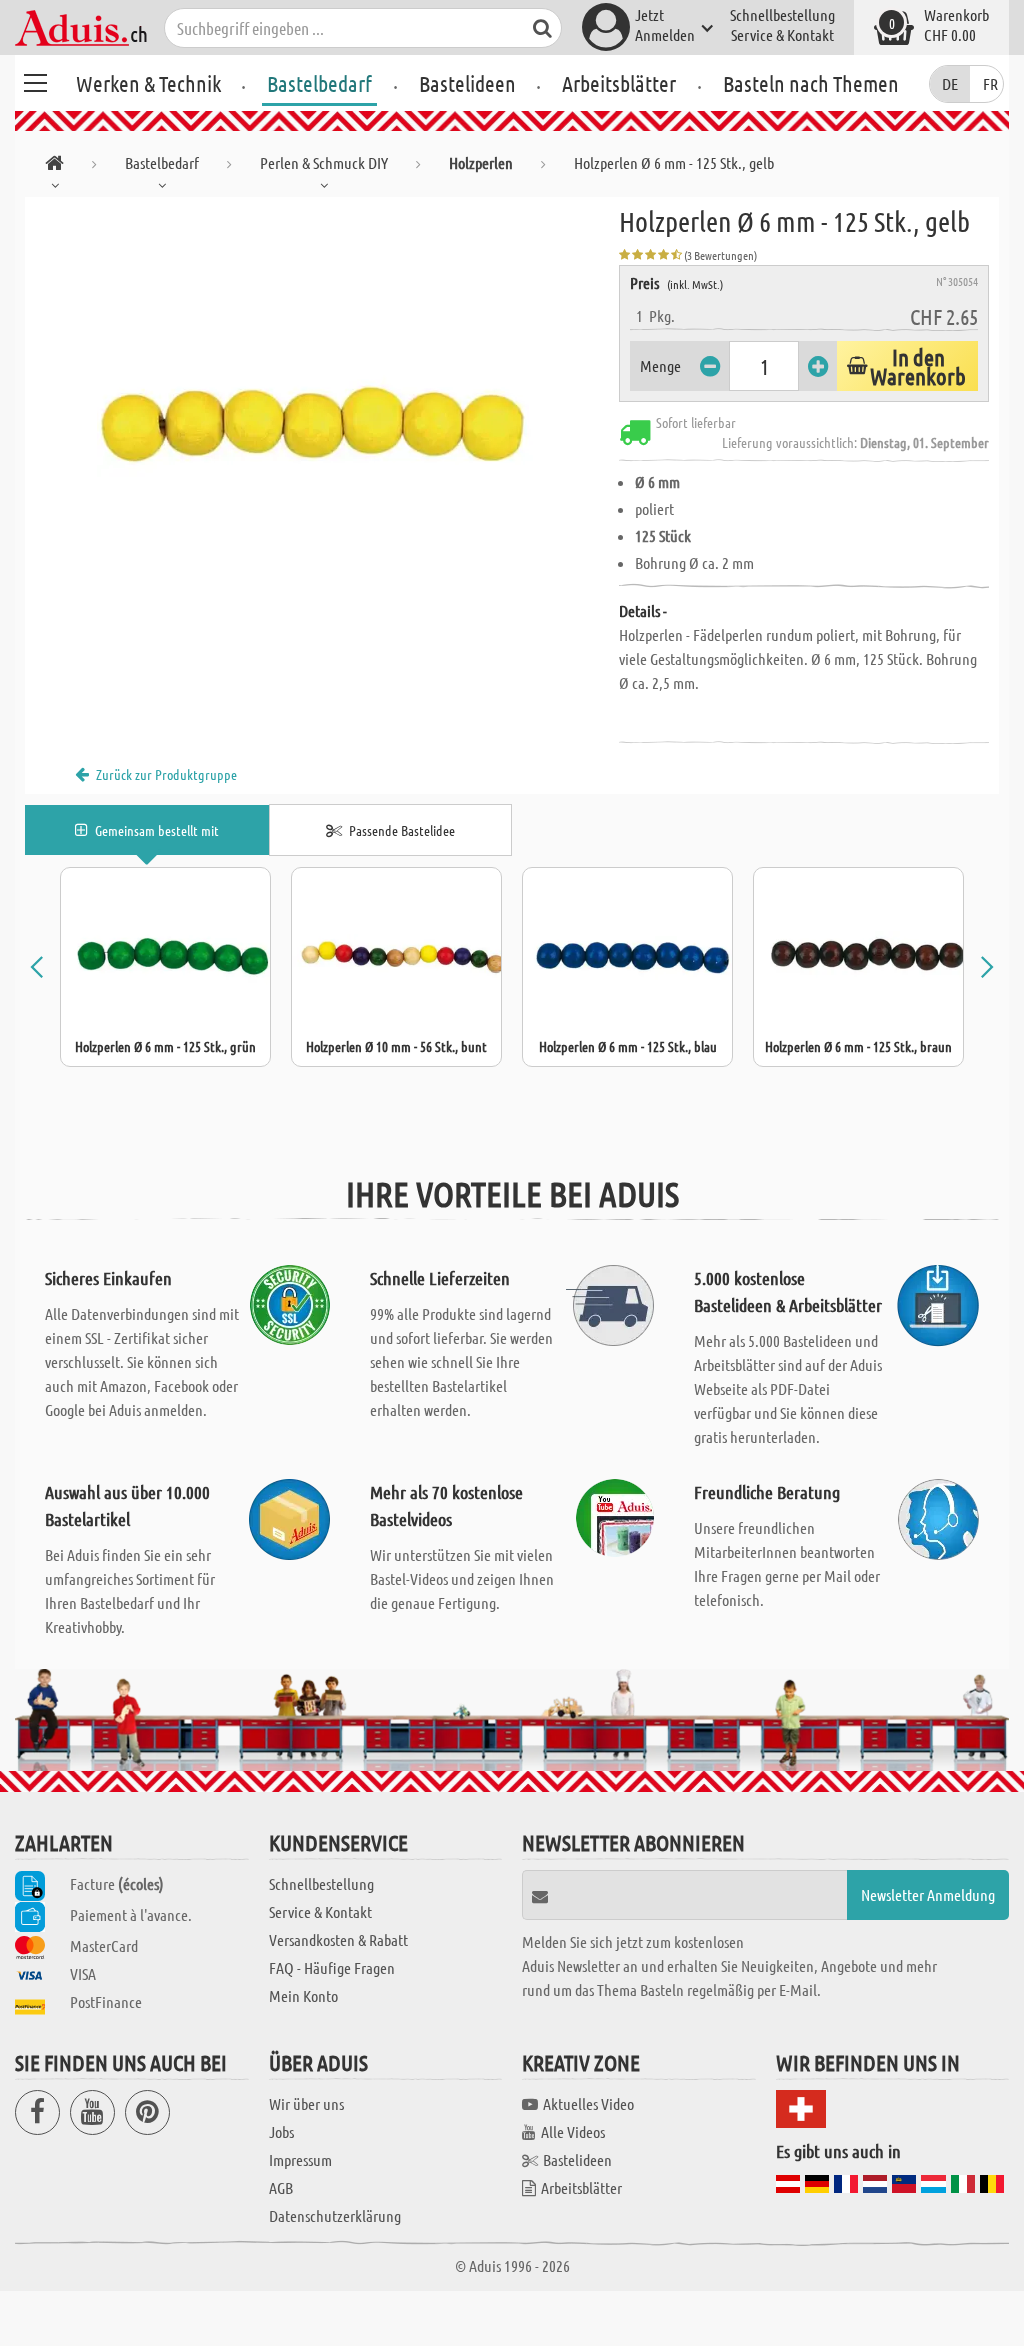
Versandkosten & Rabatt (338, 1939)
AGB (281, 2187)
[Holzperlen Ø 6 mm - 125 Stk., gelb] (322, 422)
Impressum (300, 2159)
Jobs (281, 2131)
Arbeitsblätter (619, 83)
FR (990, 83)
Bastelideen (467, 83)
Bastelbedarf (319, 83)
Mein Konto (303, 1995)
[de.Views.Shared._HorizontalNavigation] (54, 166)
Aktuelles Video (588, 2103)
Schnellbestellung (782, 14)
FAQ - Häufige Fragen (332, 1967)
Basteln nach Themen (811, 83)
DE (950, 83)
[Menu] (35, 80)
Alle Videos (573, 2131)
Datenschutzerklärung (335, 2215)
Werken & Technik (148, 83)
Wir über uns (306, 2103)
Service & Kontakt (782, 34)
